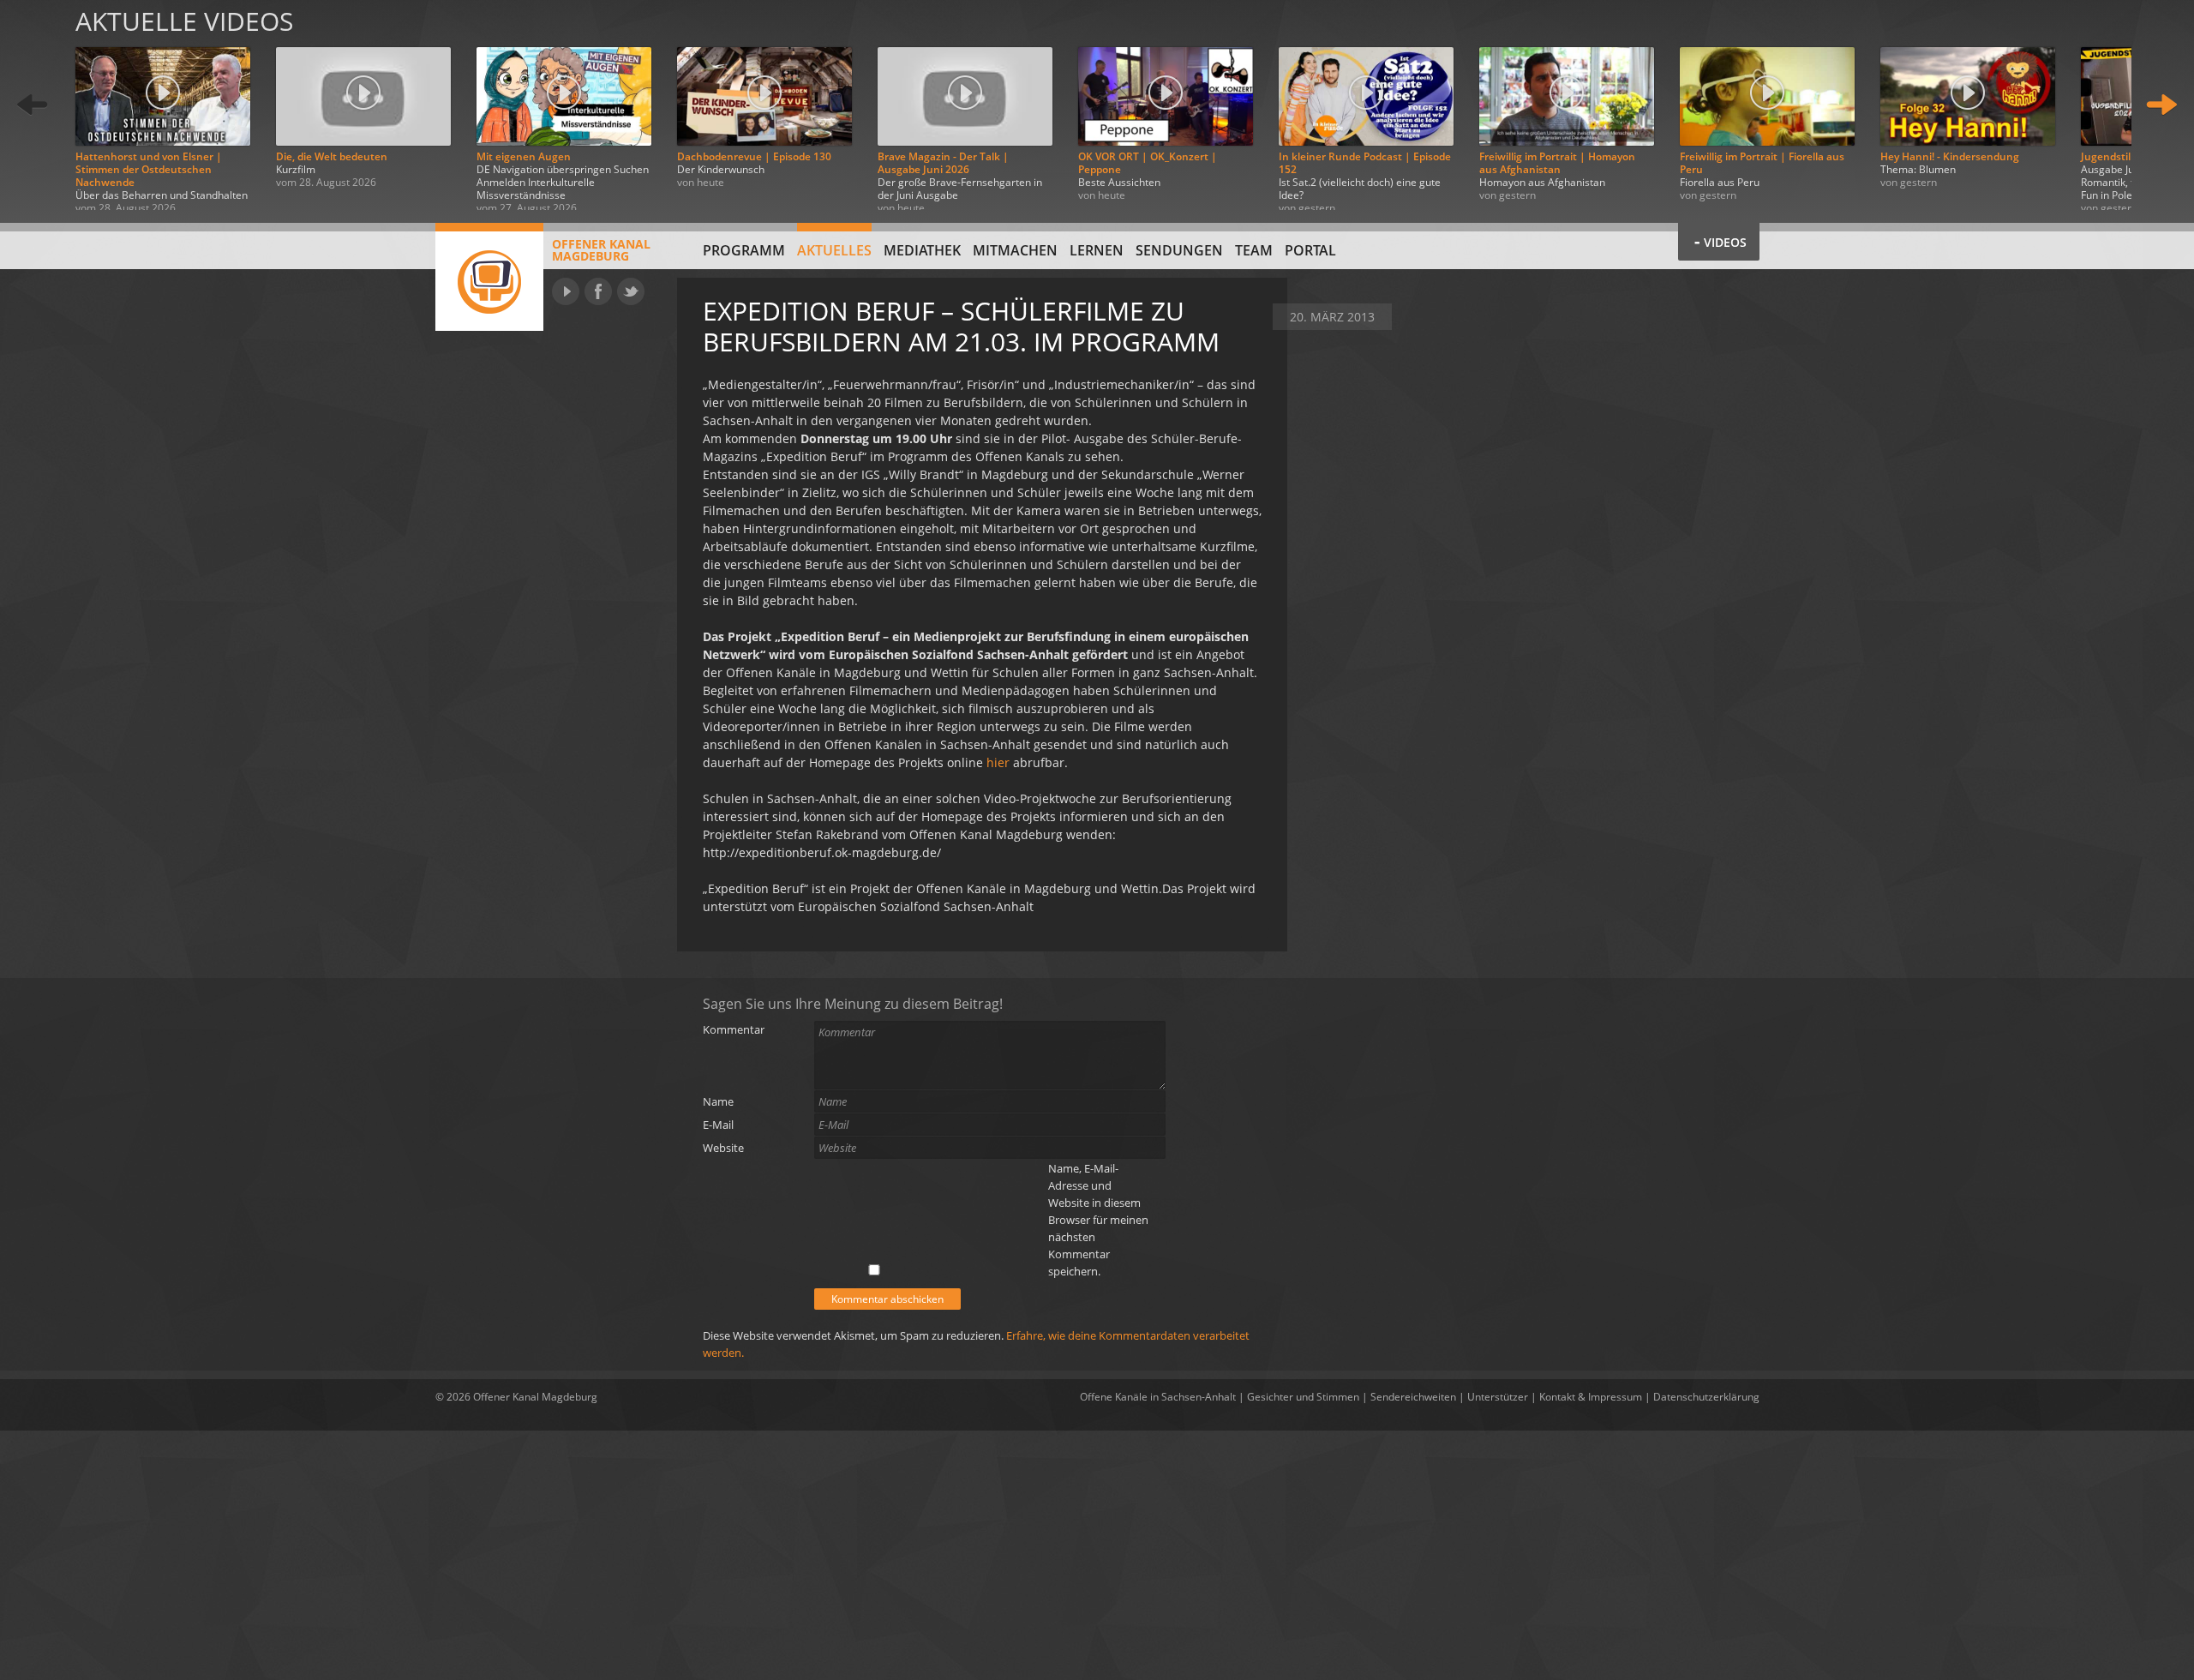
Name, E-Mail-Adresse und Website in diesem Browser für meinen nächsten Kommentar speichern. (1098, 1220)
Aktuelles (834, 250)
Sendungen (1179, 250)
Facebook (598, 291)
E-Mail (718, 1125)
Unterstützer (1498, 1397)
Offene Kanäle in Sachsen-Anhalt (1158, 1397)
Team (1254, 250)
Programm (744, 250)
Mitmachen (1015, 250)
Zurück (33, 105)
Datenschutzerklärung (1706, 1397)
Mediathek (922, 250)
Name (718, 1101)
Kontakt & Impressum (1591, 1397)
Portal (1310, 250)
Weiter (2161, 105)
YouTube (566, 291)
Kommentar (734, 1029)
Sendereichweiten (1413, 1397)
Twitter (631, 291)
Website (723, 1148)
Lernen (1097, 250)
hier (1000, 762)
